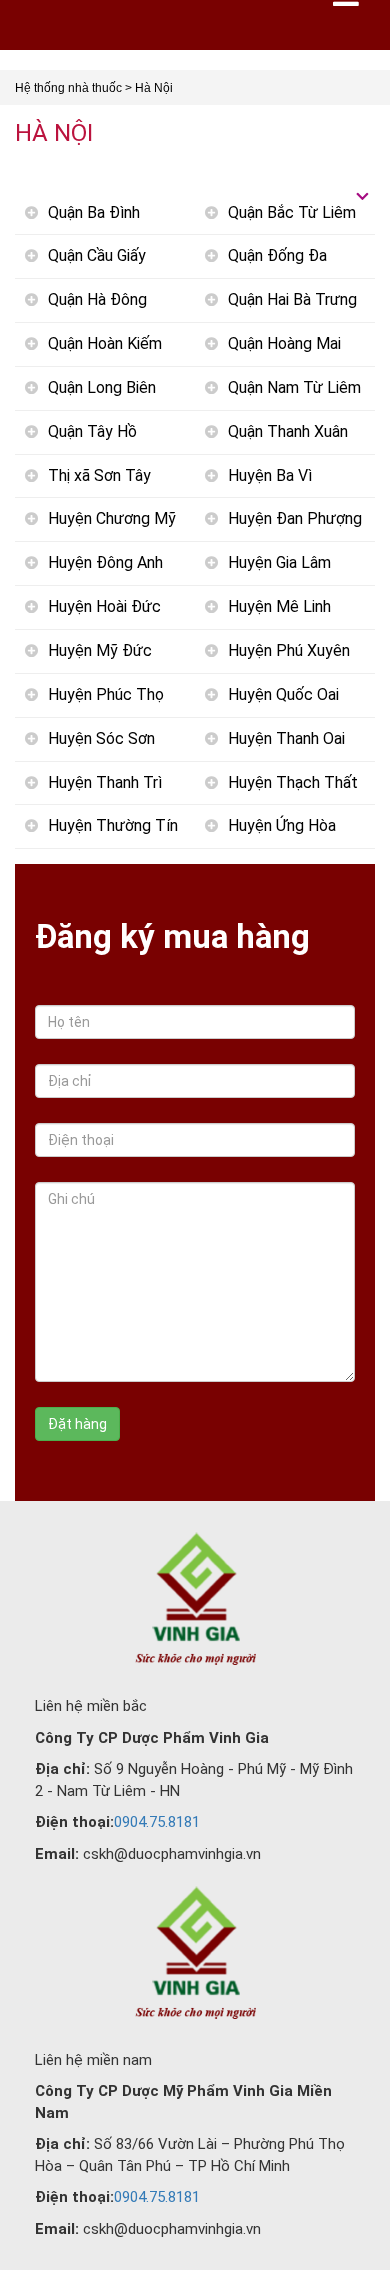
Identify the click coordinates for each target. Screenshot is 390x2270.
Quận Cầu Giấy (97, 255)
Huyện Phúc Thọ (106, 694)
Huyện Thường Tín (113, 825)
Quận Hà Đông (97, 299)
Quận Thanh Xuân (288, 431)
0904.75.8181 (157, 1822)
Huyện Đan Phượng (295, 518)
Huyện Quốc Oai (283, 694)
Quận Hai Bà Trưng (292, 299)
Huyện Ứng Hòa (282, 825)
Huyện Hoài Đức (104, 606)
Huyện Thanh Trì (105, 782)
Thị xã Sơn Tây (99, 475)
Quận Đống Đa (277, 255)
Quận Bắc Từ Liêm (292, 212)
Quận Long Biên (102, 387)
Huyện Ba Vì (270, 475)
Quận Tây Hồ (92, 431)
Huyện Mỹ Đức (100, 650)
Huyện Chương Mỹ (112, 518)
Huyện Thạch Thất (293, 782)
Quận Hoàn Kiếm (105, 343)
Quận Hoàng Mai (284, 343)
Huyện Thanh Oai (286, 738)
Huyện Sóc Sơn (101, 738)
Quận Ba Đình (94, 212)
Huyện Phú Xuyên (289, 650)
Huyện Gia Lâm (279, 562)
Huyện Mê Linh (279, 606)
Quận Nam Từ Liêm (294, 387)
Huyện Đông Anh (105, 562)
